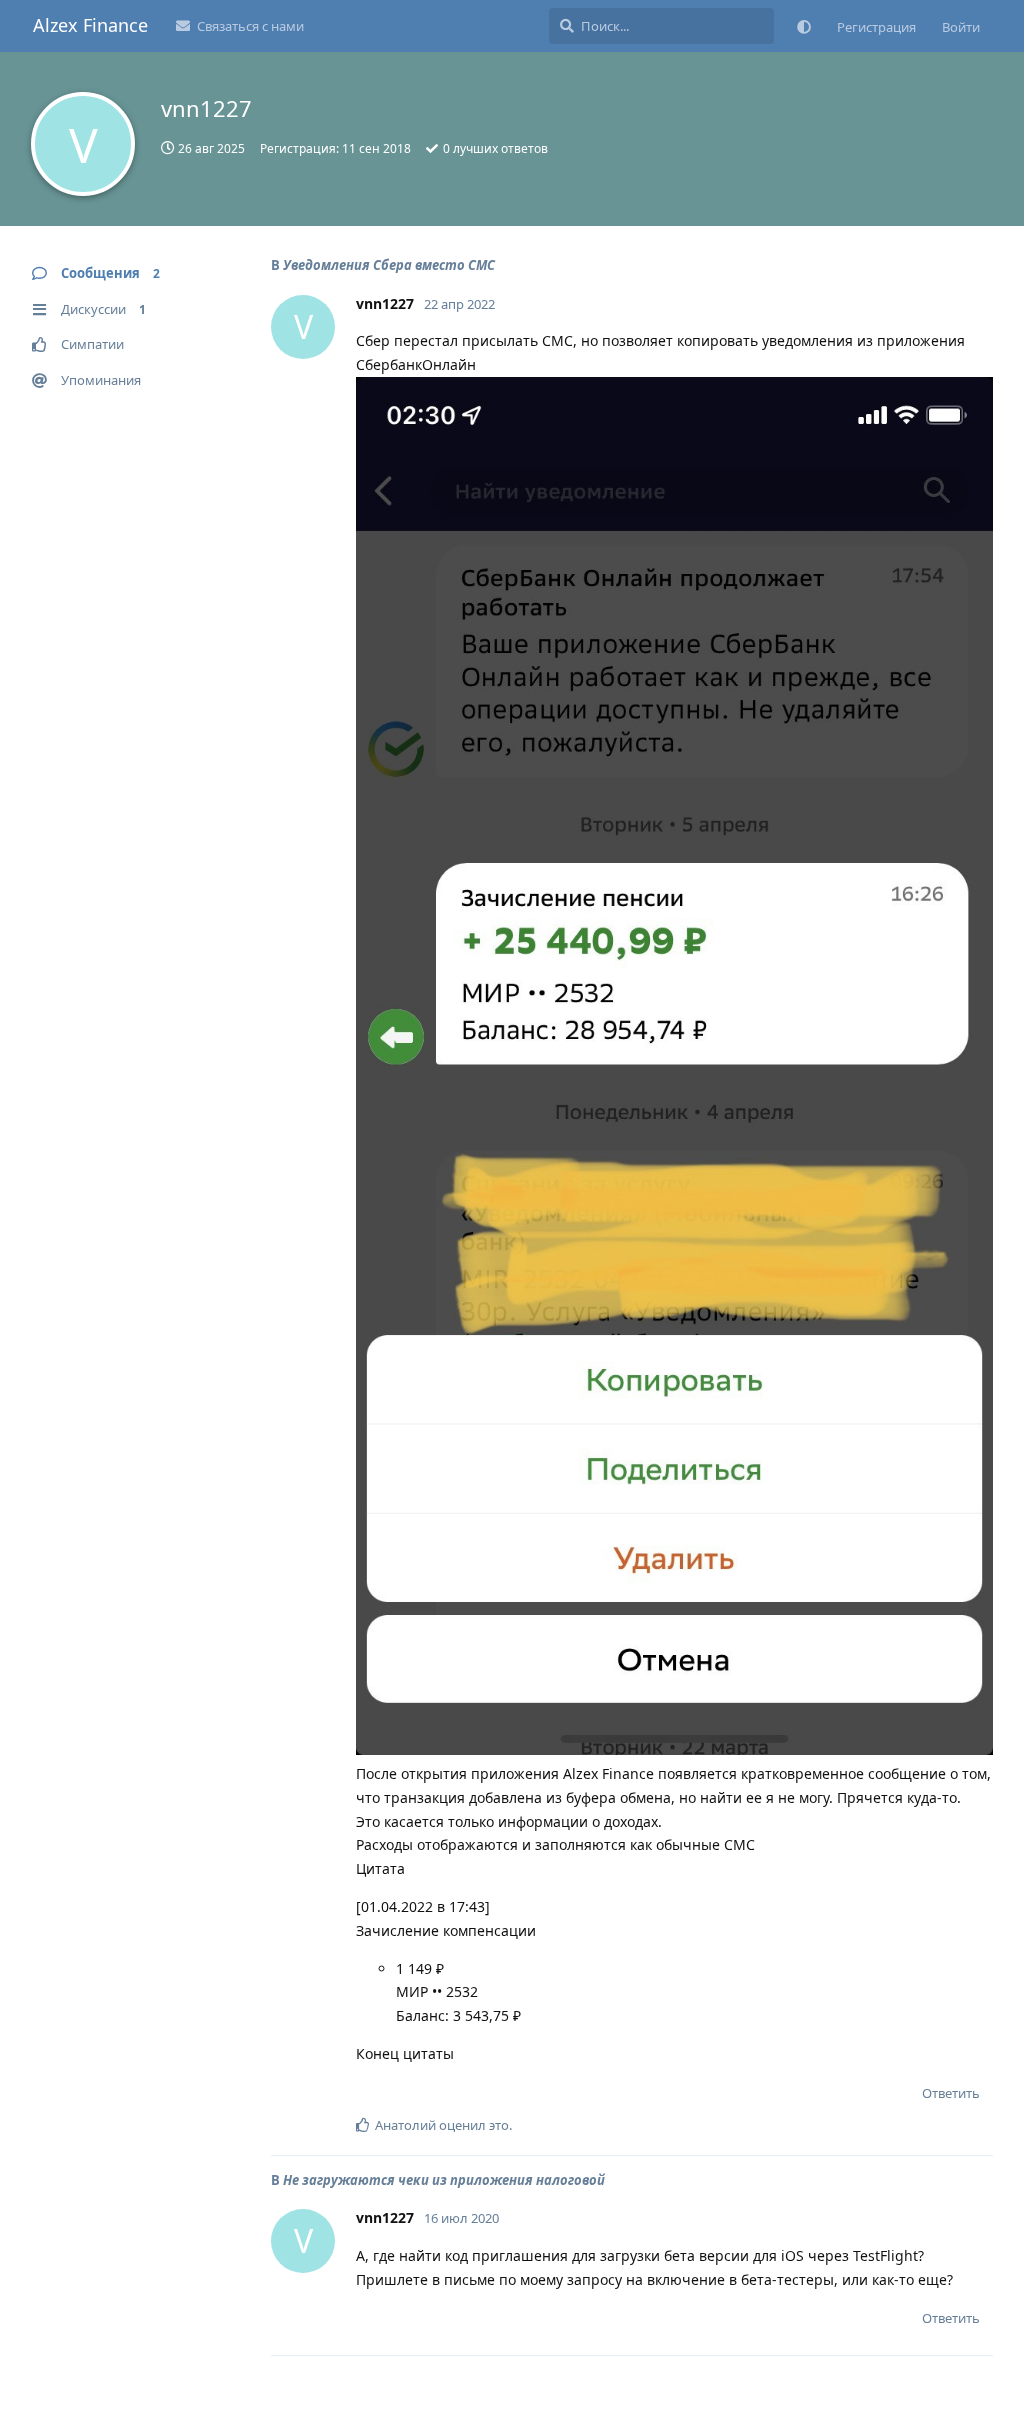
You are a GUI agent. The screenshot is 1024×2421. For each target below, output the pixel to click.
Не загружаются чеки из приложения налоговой (444, 2180)
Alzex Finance (90, 25)
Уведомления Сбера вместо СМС (389, 265)
